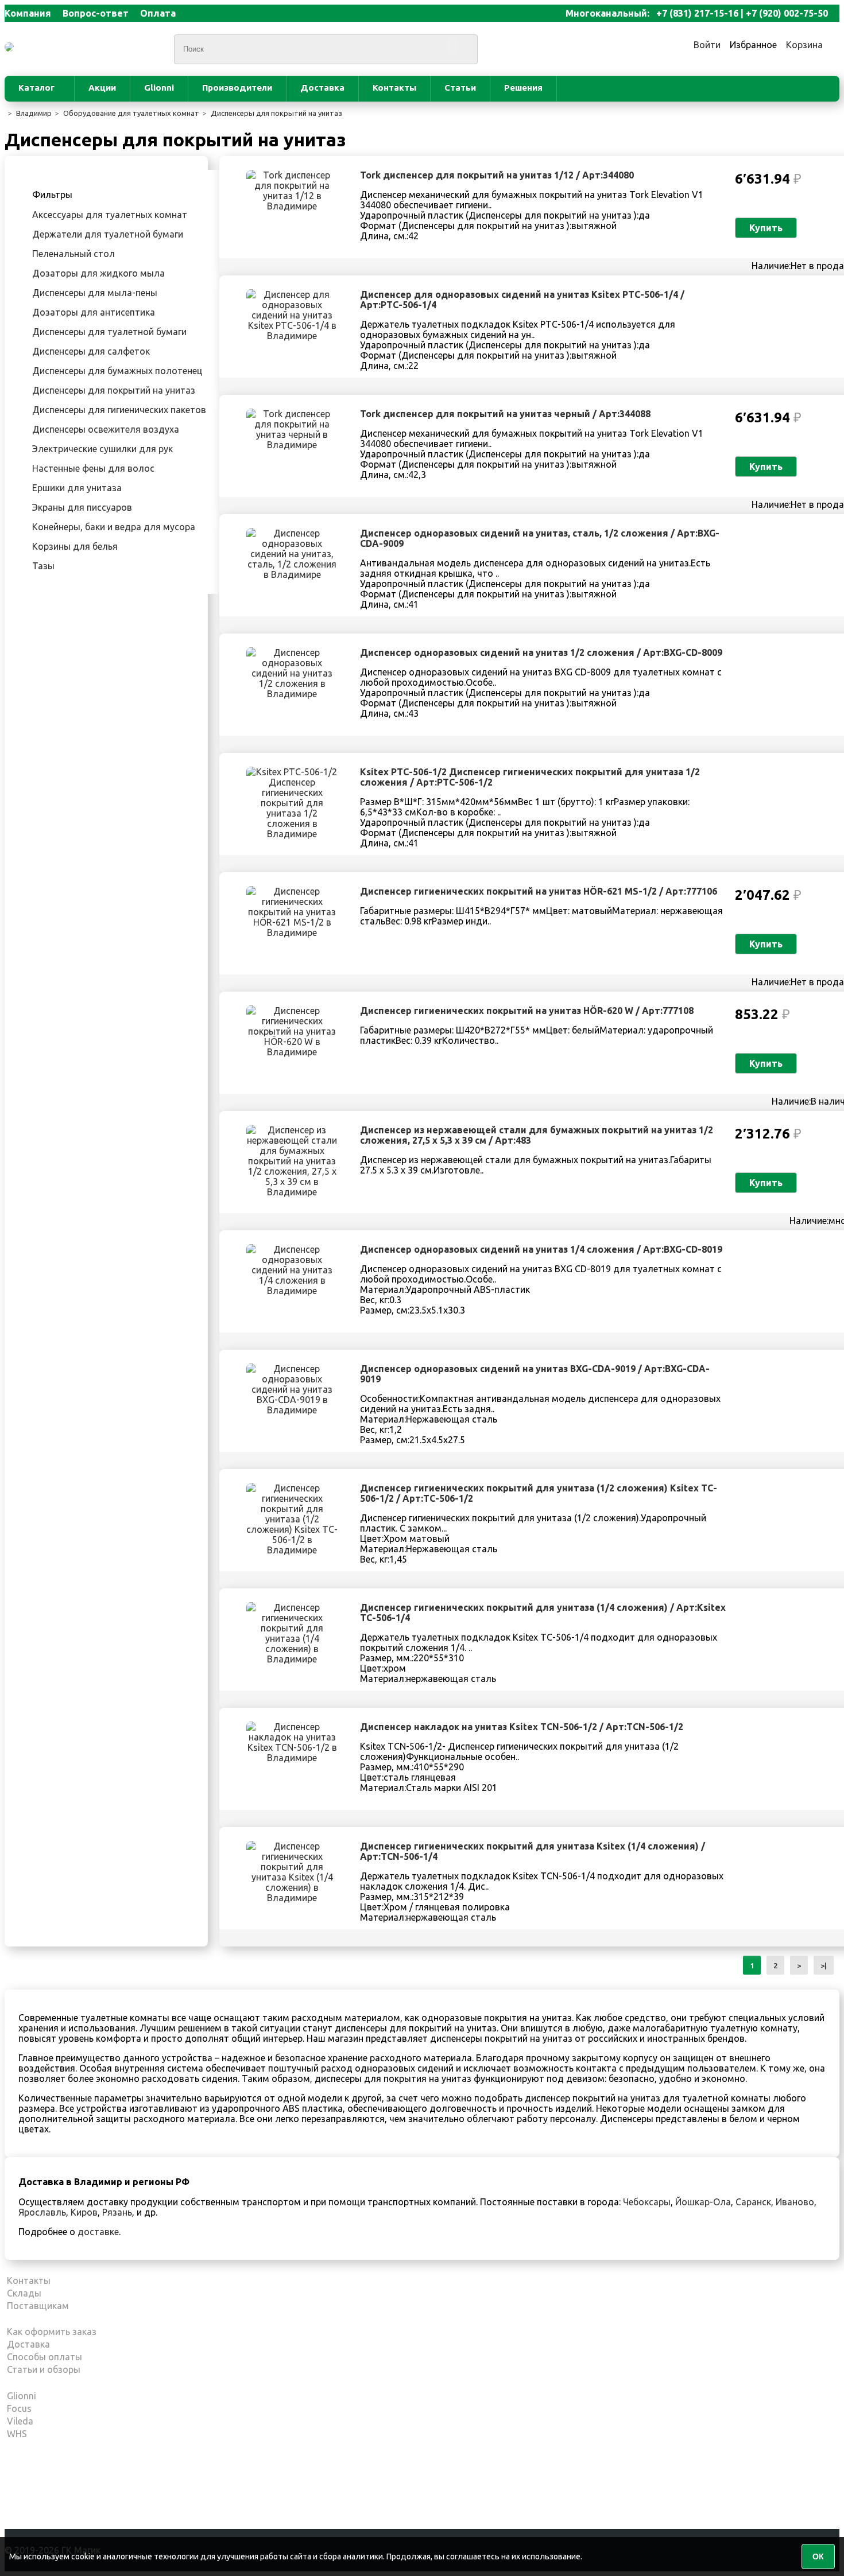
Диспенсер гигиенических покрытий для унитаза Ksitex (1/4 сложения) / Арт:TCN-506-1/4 (533, 1851)
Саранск (753, 2202)
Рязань (117, 2212)
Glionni (159, 88)
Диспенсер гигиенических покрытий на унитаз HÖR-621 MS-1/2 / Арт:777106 (539, 891)
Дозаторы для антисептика (94, 312)
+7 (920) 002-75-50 (787, 13)
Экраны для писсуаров (82, 507)
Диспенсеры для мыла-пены (95, 293)
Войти (707, 45)
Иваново (795, 2202)
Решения (523, 88)
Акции (102, 88)
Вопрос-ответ (96, 13)
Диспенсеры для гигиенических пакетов (119, 410)
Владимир (34, 113)
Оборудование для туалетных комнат (131, 113)
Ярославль (42, 2212)
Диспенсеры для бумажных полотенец (117, 371)
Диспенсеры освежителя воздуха (106, 429)
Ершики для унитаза (77, 488)
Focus (19, 2408)
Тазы (43, 566)
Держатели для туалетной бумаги (108, 234)
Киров (84, 2212)
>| (824, 1965)
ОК (818, 2556)
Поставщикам (38, 2306)
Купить (766, 228)
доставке (98, 2232)
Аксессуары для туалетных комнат (110, 215)
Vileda (20, 2421)
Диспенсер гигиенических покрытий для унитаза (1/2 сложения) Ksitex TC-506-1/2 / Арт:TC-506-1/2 (539, 1493)
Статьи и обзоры (44, 2369)
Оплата (158, 13)
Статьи (460, 88)
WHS (17, 2434)
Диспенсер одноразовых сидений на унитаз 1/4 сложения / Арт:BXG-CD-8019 (541, 1249)
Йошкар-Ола (703, 2202)
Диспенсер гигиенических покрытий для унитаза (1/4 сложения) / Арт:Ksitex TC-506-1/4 (543, 1613)
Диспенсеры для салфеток (91, 351)
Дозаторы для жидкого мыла (98, 273)
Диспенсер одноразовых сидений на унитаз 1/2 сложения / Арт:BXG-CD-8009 (541, 652)
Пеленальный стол (73, 254)
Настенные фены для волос (93, 468)
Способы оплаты (44, 2357)
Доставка (322, 88)
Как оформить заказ (52, 2332)
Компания (28, 13)
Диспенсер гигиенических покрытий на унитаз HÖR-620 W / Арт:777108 (527, 1011)
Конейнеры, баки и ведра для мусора (114, 527)
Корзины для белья (75, 546)
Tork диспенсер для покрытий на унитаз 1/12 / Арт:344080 (497, 175)
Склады (24, 2293)
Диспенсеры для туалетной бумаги (109, 332)
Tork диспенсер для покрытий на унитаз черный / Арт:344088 (505, 414)
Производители (237, 88)
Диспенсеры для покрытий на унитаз (276, 113)
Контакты (394, 88)
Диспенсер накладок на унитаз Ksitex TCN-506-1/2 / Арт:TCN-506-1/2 (522, 1727)
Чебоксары (647, 2202)
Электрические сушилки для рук (102, 449)
